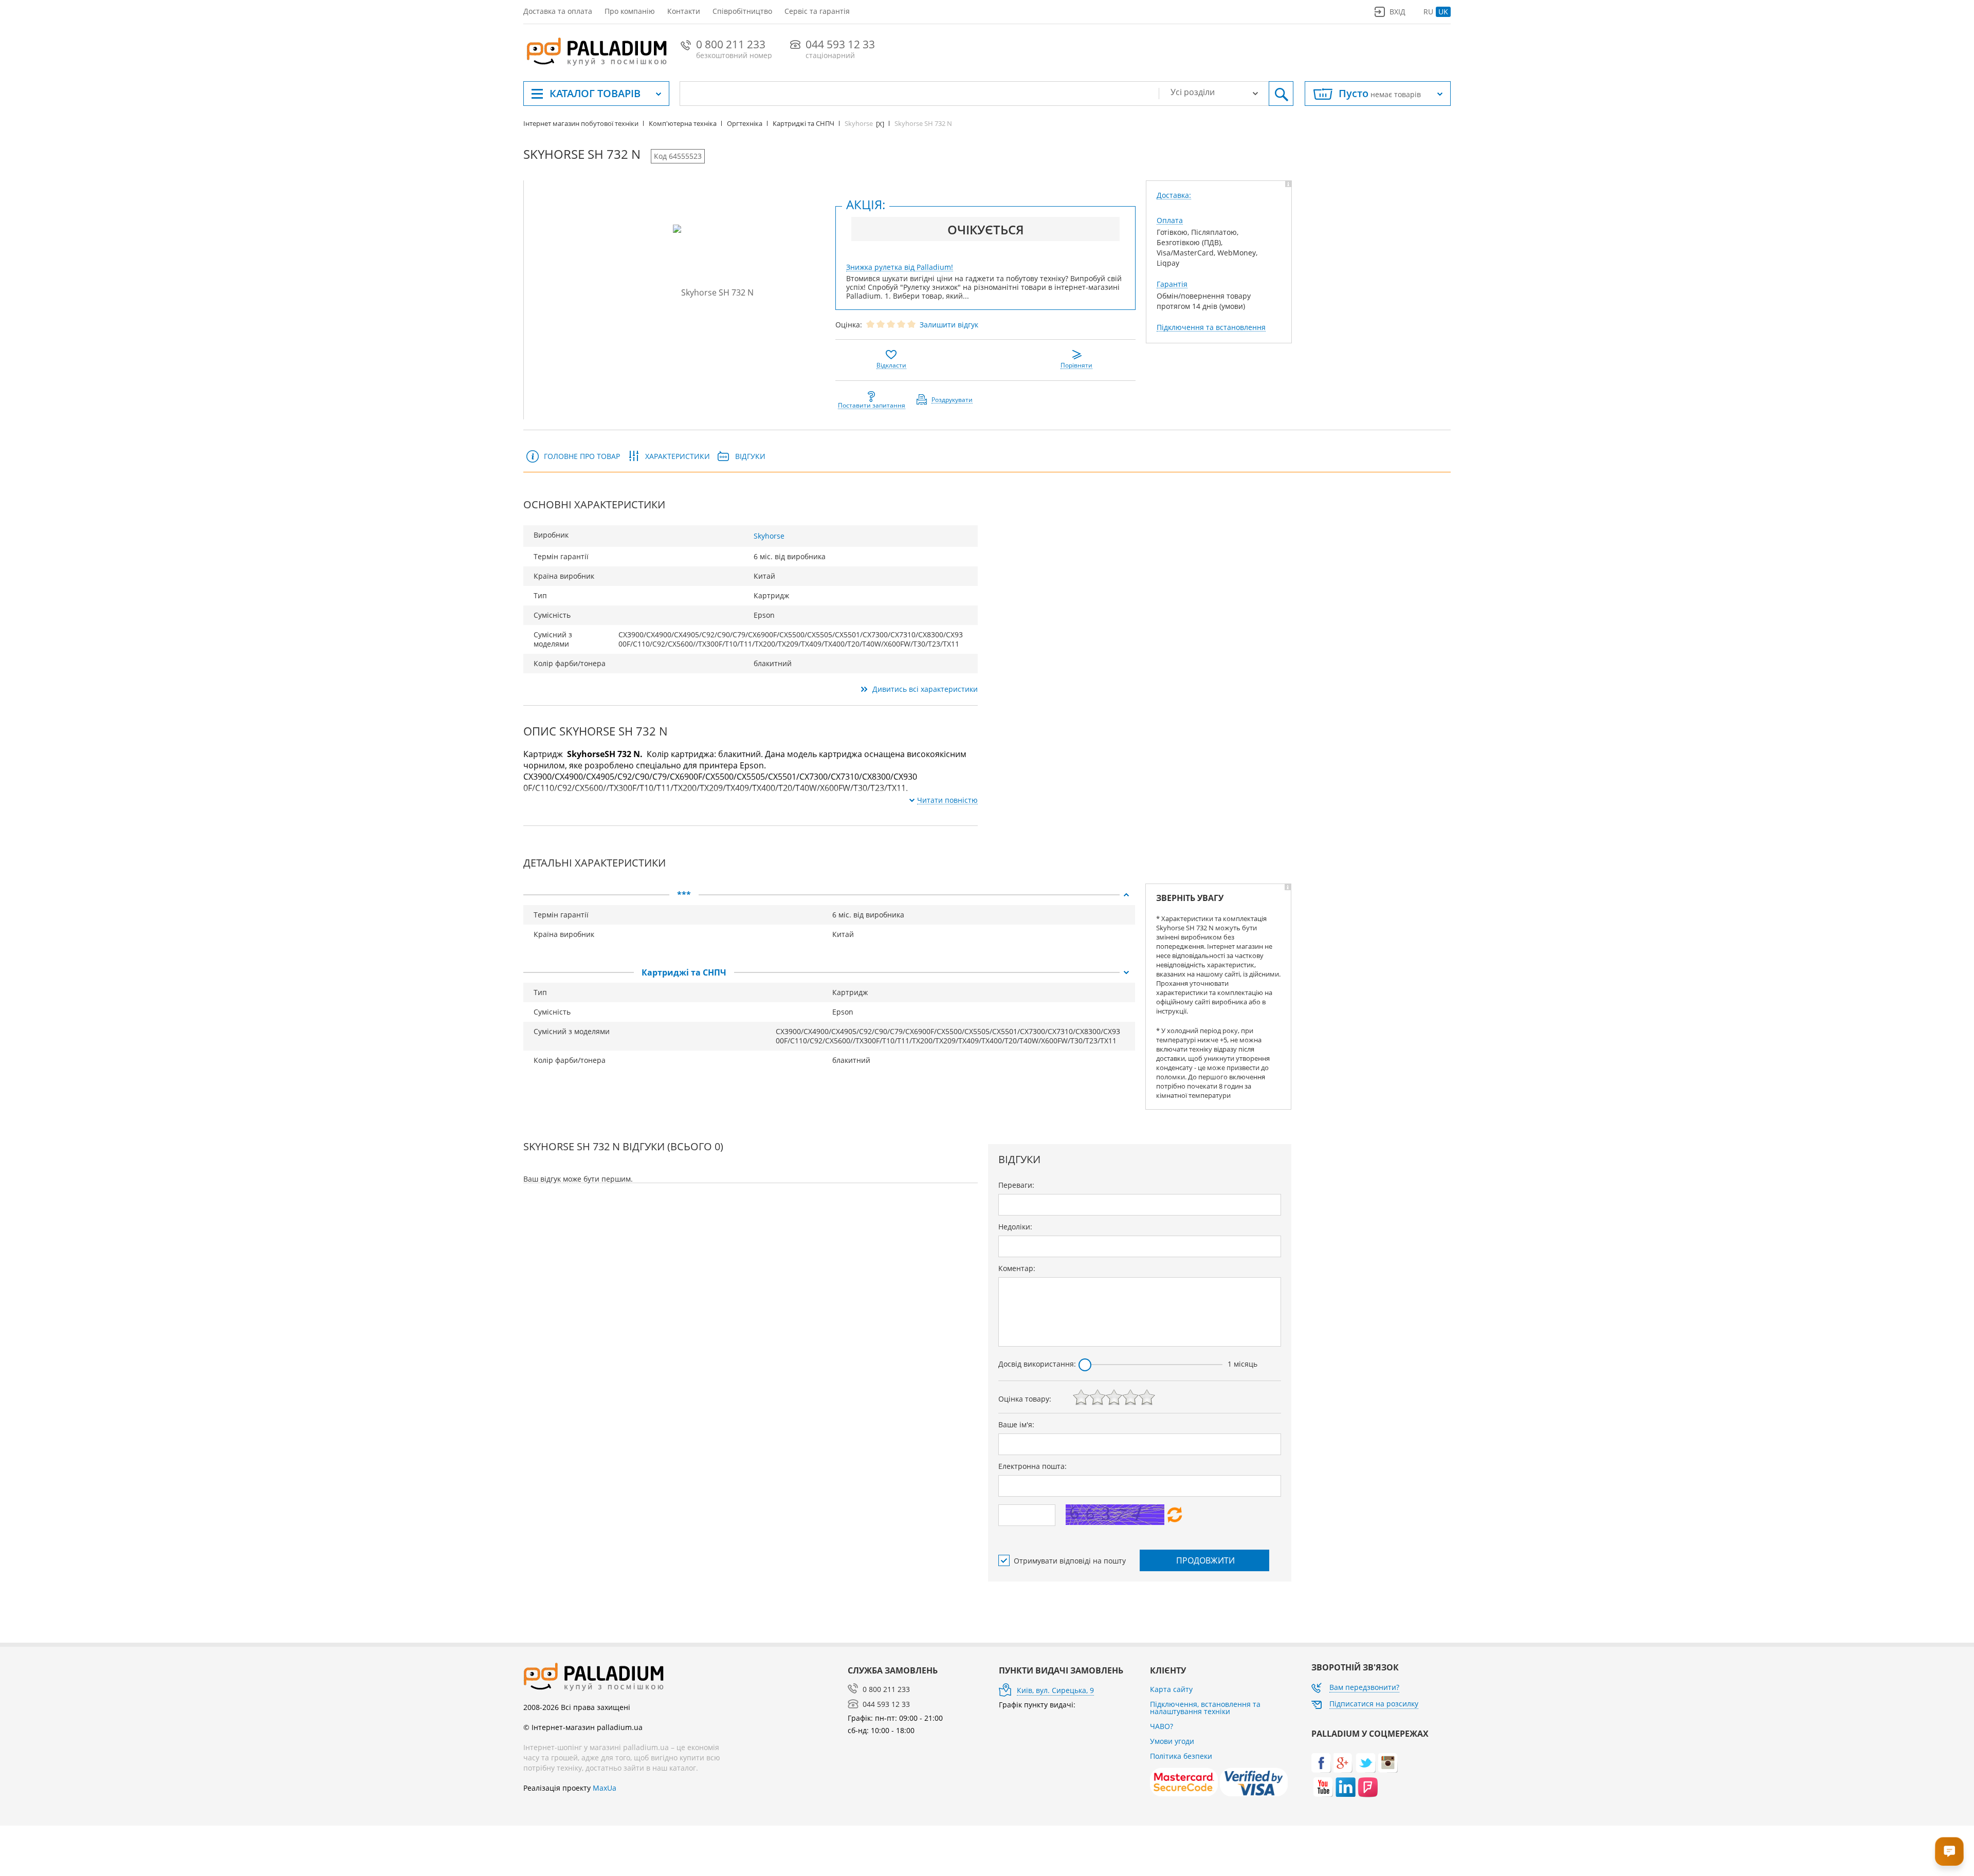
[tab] (829, 895)
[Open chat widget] (1949, 1851)
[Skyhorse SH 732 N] (713, 292)
